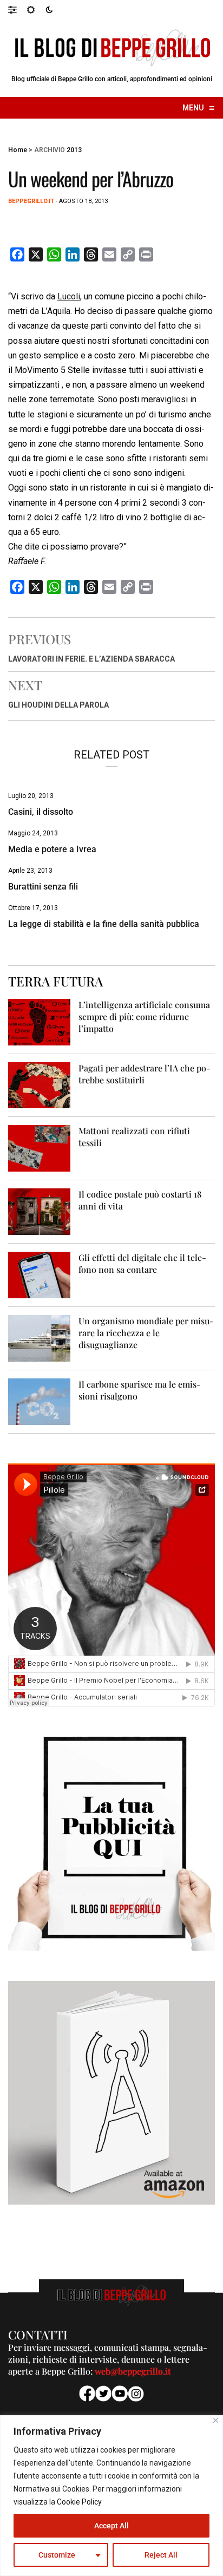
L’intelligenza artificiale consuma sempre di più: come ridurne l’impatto (144, 1016)
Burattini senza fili (43, 887)
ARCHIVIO (50, 150)
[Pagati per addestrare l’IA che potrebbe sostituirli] (39, 1085)
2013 (74, 150)
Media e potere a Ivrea (52, 849)
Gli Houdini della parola (58, 705)
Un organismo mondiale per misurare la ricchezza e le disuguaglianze (146, 1333)
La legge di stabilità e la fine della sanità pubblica (104, 924)
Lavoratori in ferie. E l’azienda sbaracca (91, 659)
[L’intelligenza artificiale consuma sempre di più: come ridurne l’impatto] (39, 1021)
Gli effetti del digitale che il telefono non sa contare (142, 1263)
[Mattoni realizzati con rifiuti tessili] (39, 1148)
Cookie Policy (79, 2502)
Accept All (111, 2526)
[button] (18, 9)
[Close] (216, 2420)
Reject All (161, 2555)
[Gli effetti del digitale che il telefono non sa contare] (39, 1275)
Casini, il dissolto (41, 812)
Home (18, 150)
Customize (57, 2555)
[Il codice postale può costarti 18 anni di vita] (39, 1211)
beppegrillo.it (31, 201)
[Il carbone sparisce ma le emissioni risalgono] (39, 1401)
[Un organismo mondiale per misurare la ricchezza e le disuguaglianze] (39, 1338)
